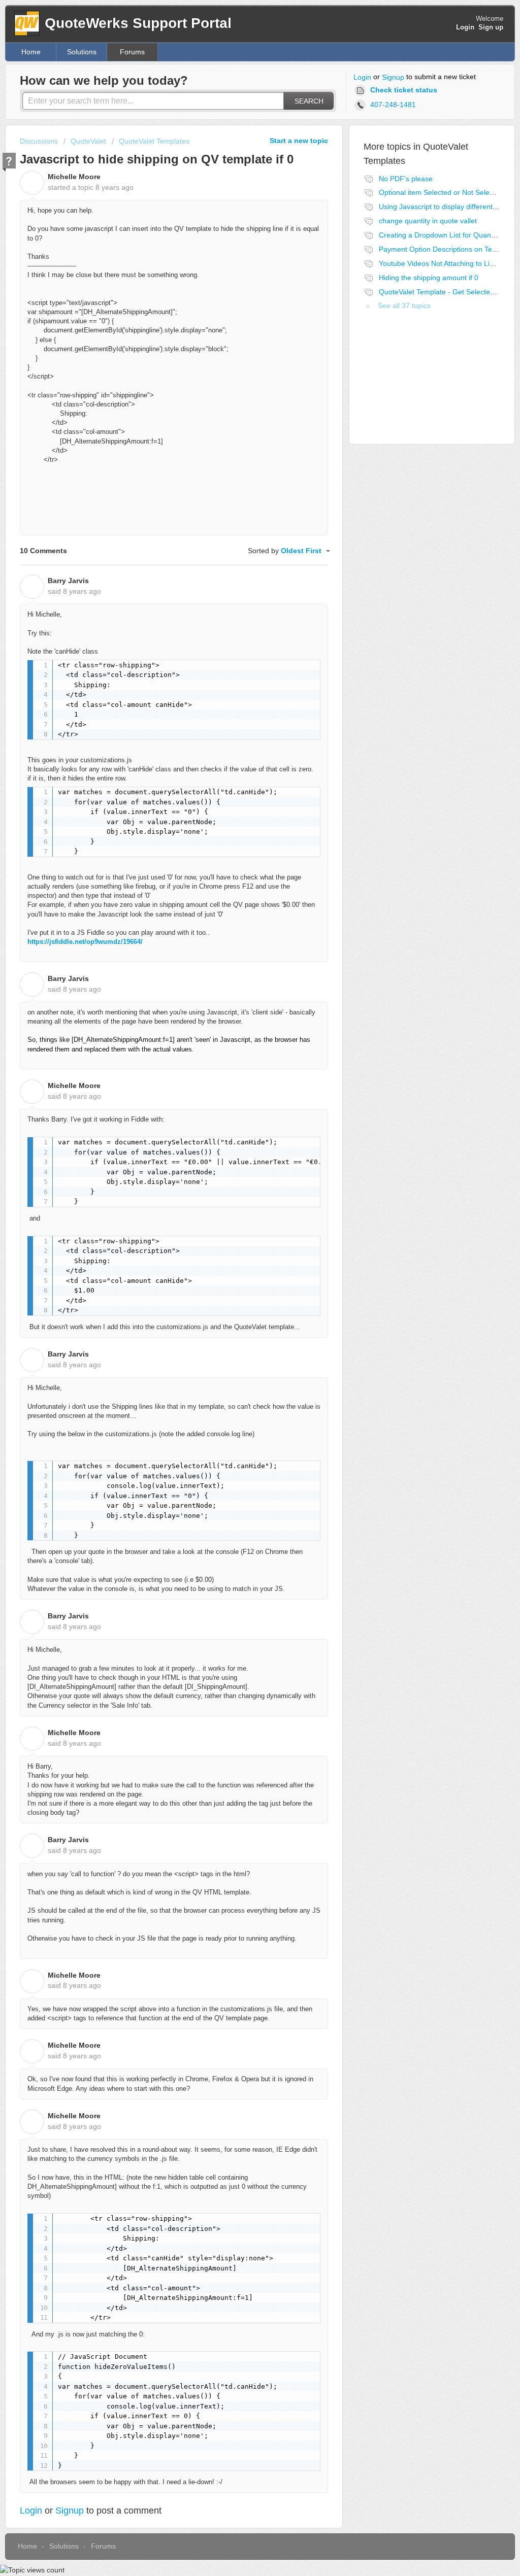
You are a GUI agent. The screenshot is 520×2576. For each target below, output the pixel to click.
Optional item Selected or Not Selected (441, 192)
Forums (132, 52)
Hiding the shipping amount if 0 (429, 278)
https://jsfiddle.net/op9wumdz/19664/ (85, 942)
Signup (393, 77)
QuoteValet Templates (154, 141)
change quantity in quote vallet (428, 221)
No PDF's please (406, 179)
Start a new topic (299, 141)
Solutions (82, 52)
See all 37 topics (404, 306)
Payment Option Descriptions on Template (446, 249)
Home (31, 52)
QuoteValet (88, 141)
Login (362, 77)
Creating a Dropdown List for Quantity (440, 235)
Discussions (39, 141)
